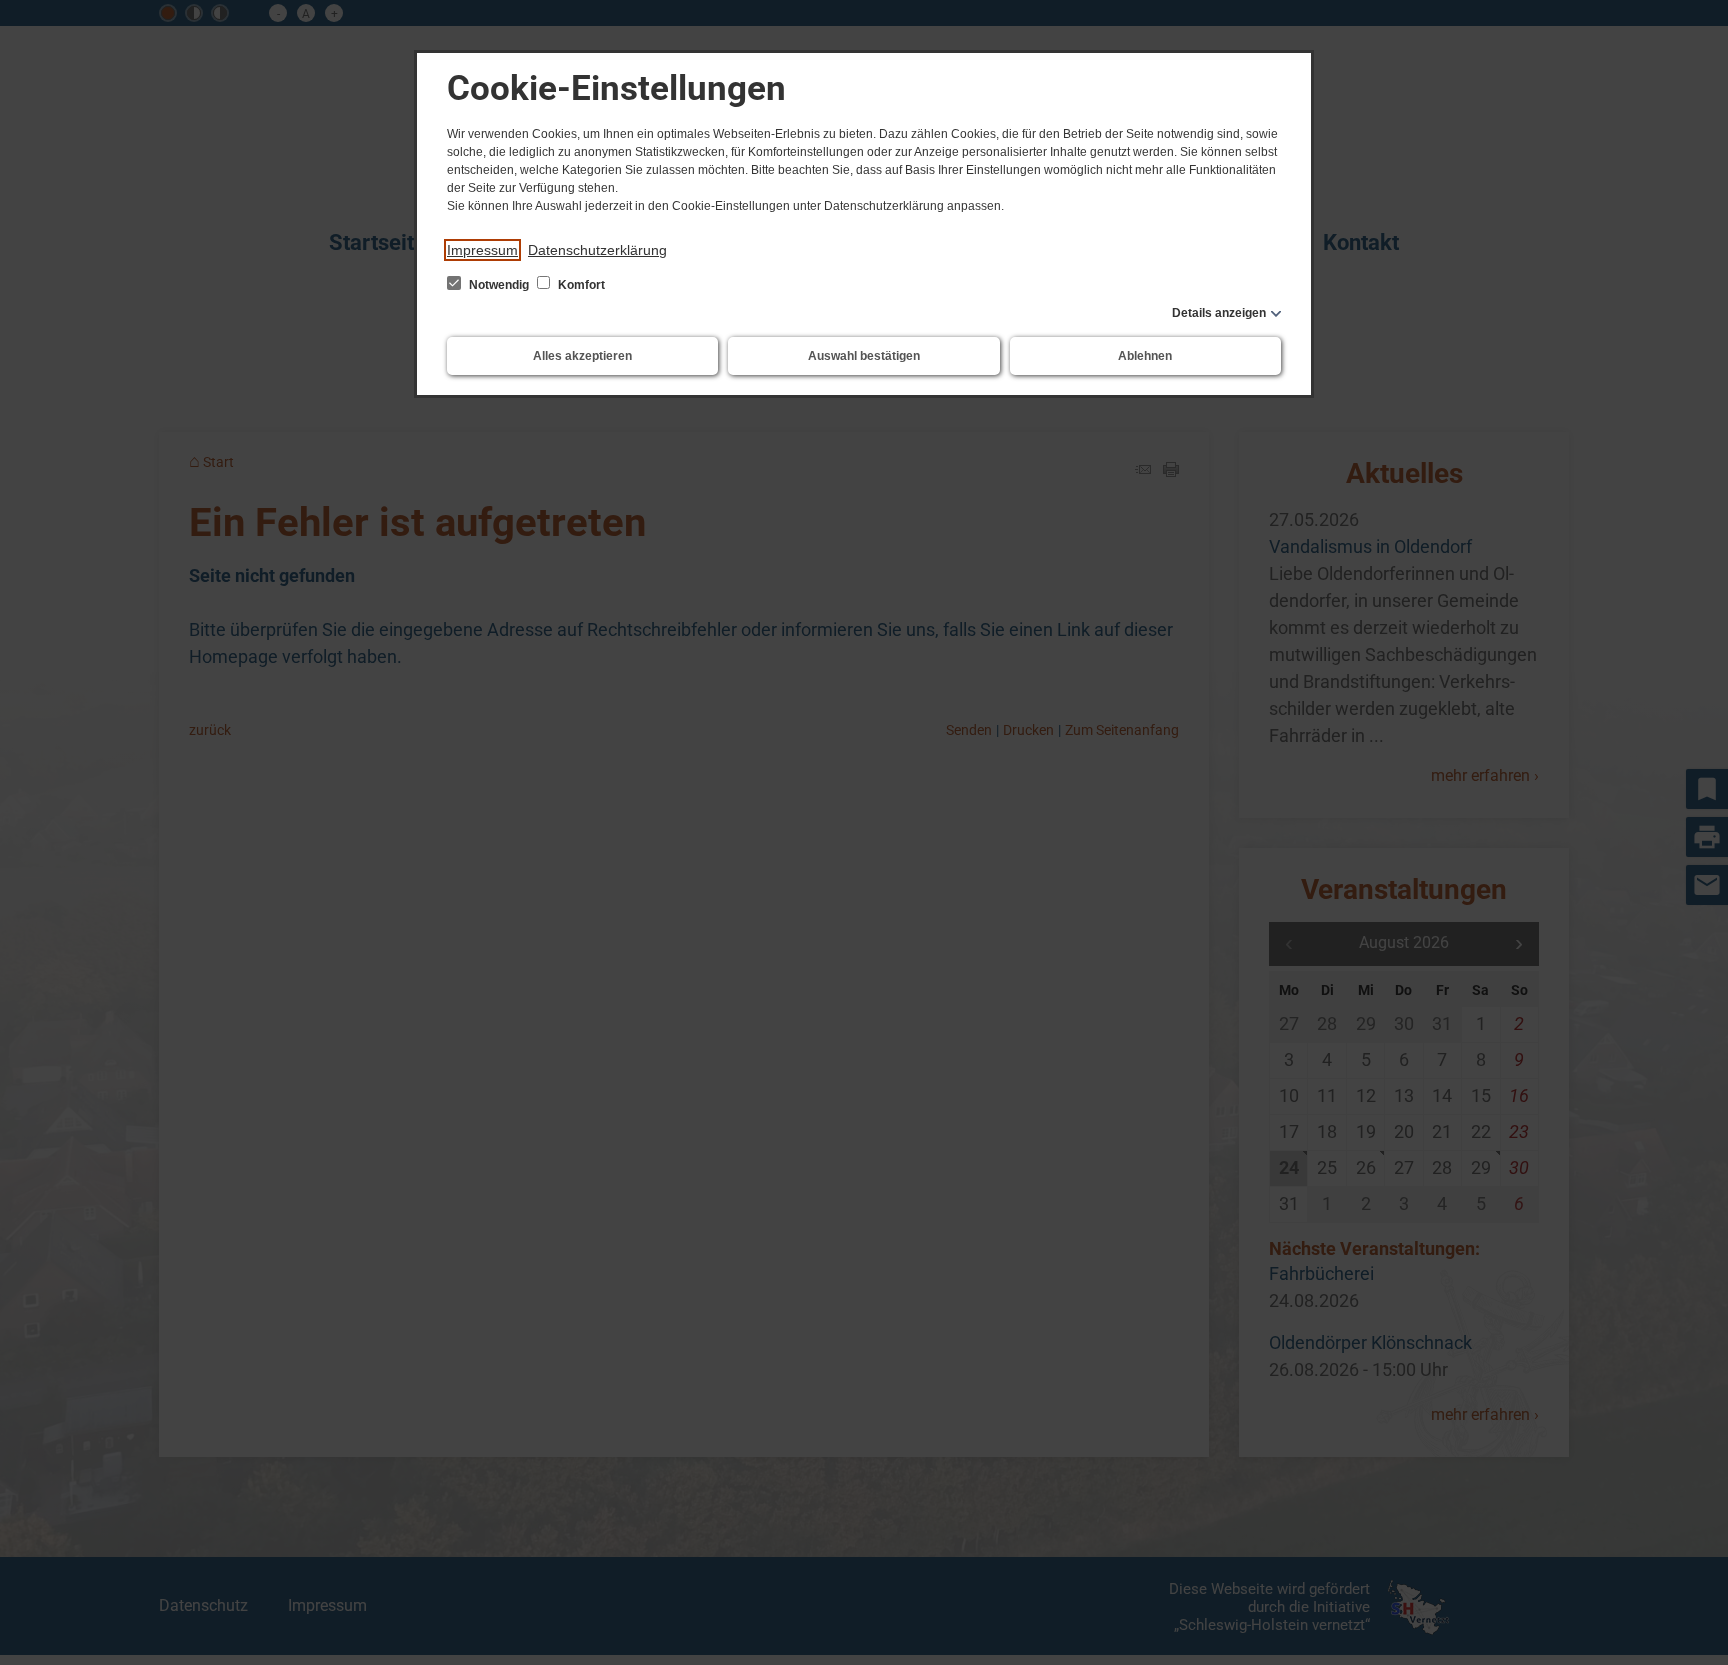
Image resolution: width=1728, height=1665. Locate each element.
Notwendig (499, 285)
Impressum (482, 250)
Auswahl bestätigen (864, 356)
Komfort (580, 285)
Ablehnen (1145, 356)
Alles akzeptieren (582, 356)
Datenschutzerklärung (597, 250)
